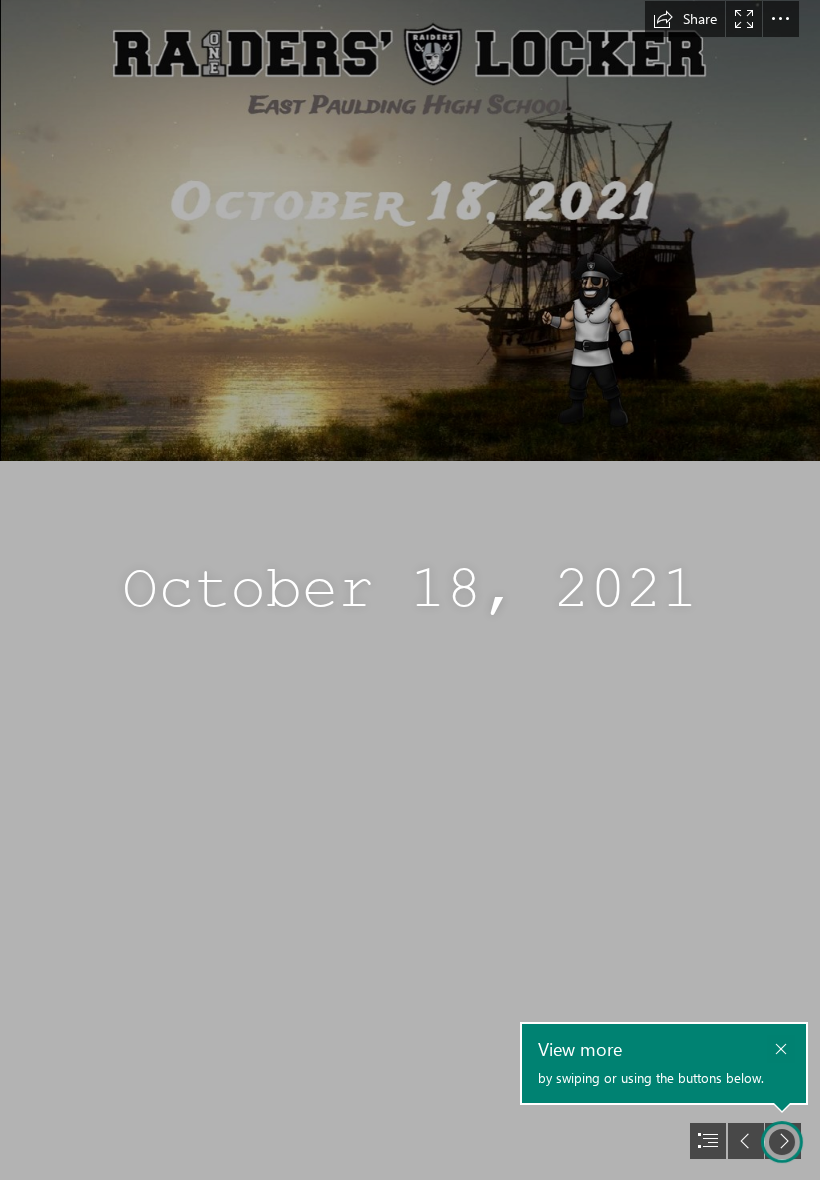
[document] (410, 590)
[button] (685, 19)
